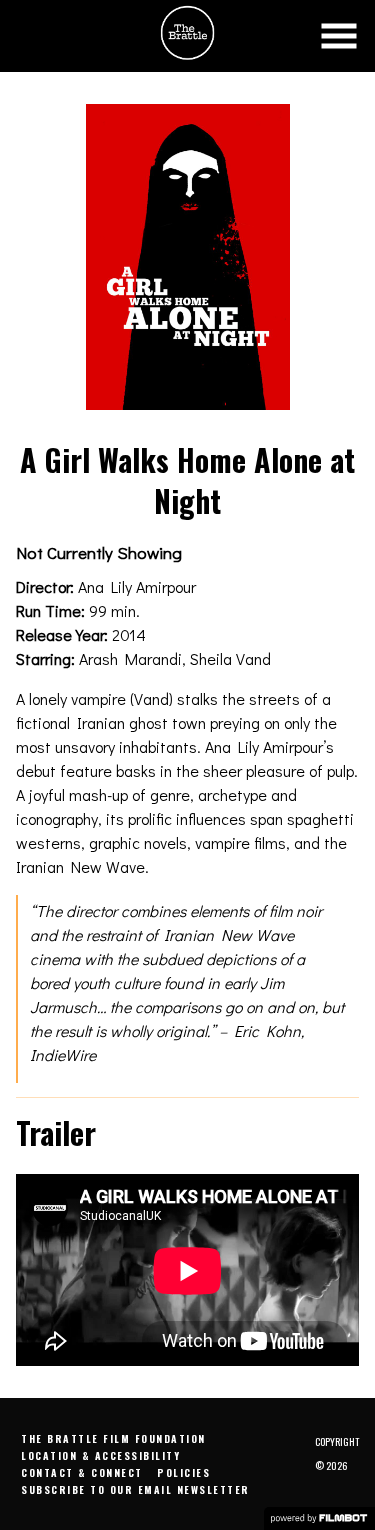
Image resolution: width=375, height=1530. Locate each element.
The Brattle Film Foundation (113, 1438)
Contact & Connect (82, 1472)
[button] (339, 36)
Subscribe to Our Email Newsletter (135, 1489)
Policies (183, 1472)
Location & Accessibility (100, 1455)
